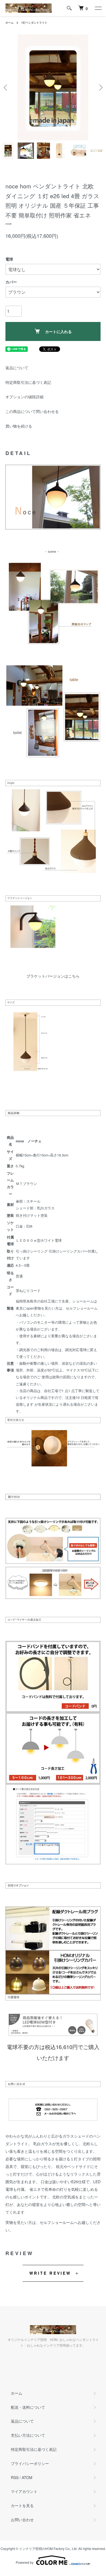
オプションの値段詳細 (24, 397)
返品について (17, 368)
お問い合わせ (22, 2520)
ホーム (10, 23)
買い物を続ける (19, 426)
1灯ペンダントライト (34, 23)
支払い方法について (28, 2435)
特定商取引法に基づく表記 (28, 382)
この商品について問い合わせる (32, 411)
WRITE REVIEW (50, 2273)
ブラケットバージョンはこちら (53, 976)
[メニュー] (98, 8)
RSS (15, 2477)
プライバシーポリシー (30, 2463)
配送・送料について (28, 2407)
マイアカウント (24, 2491)
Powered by (25, 2562)
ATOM (27, 2477)
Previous (6, 88)
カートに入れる (58, 331)
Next (100, 88)
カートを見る (22, 2505)
